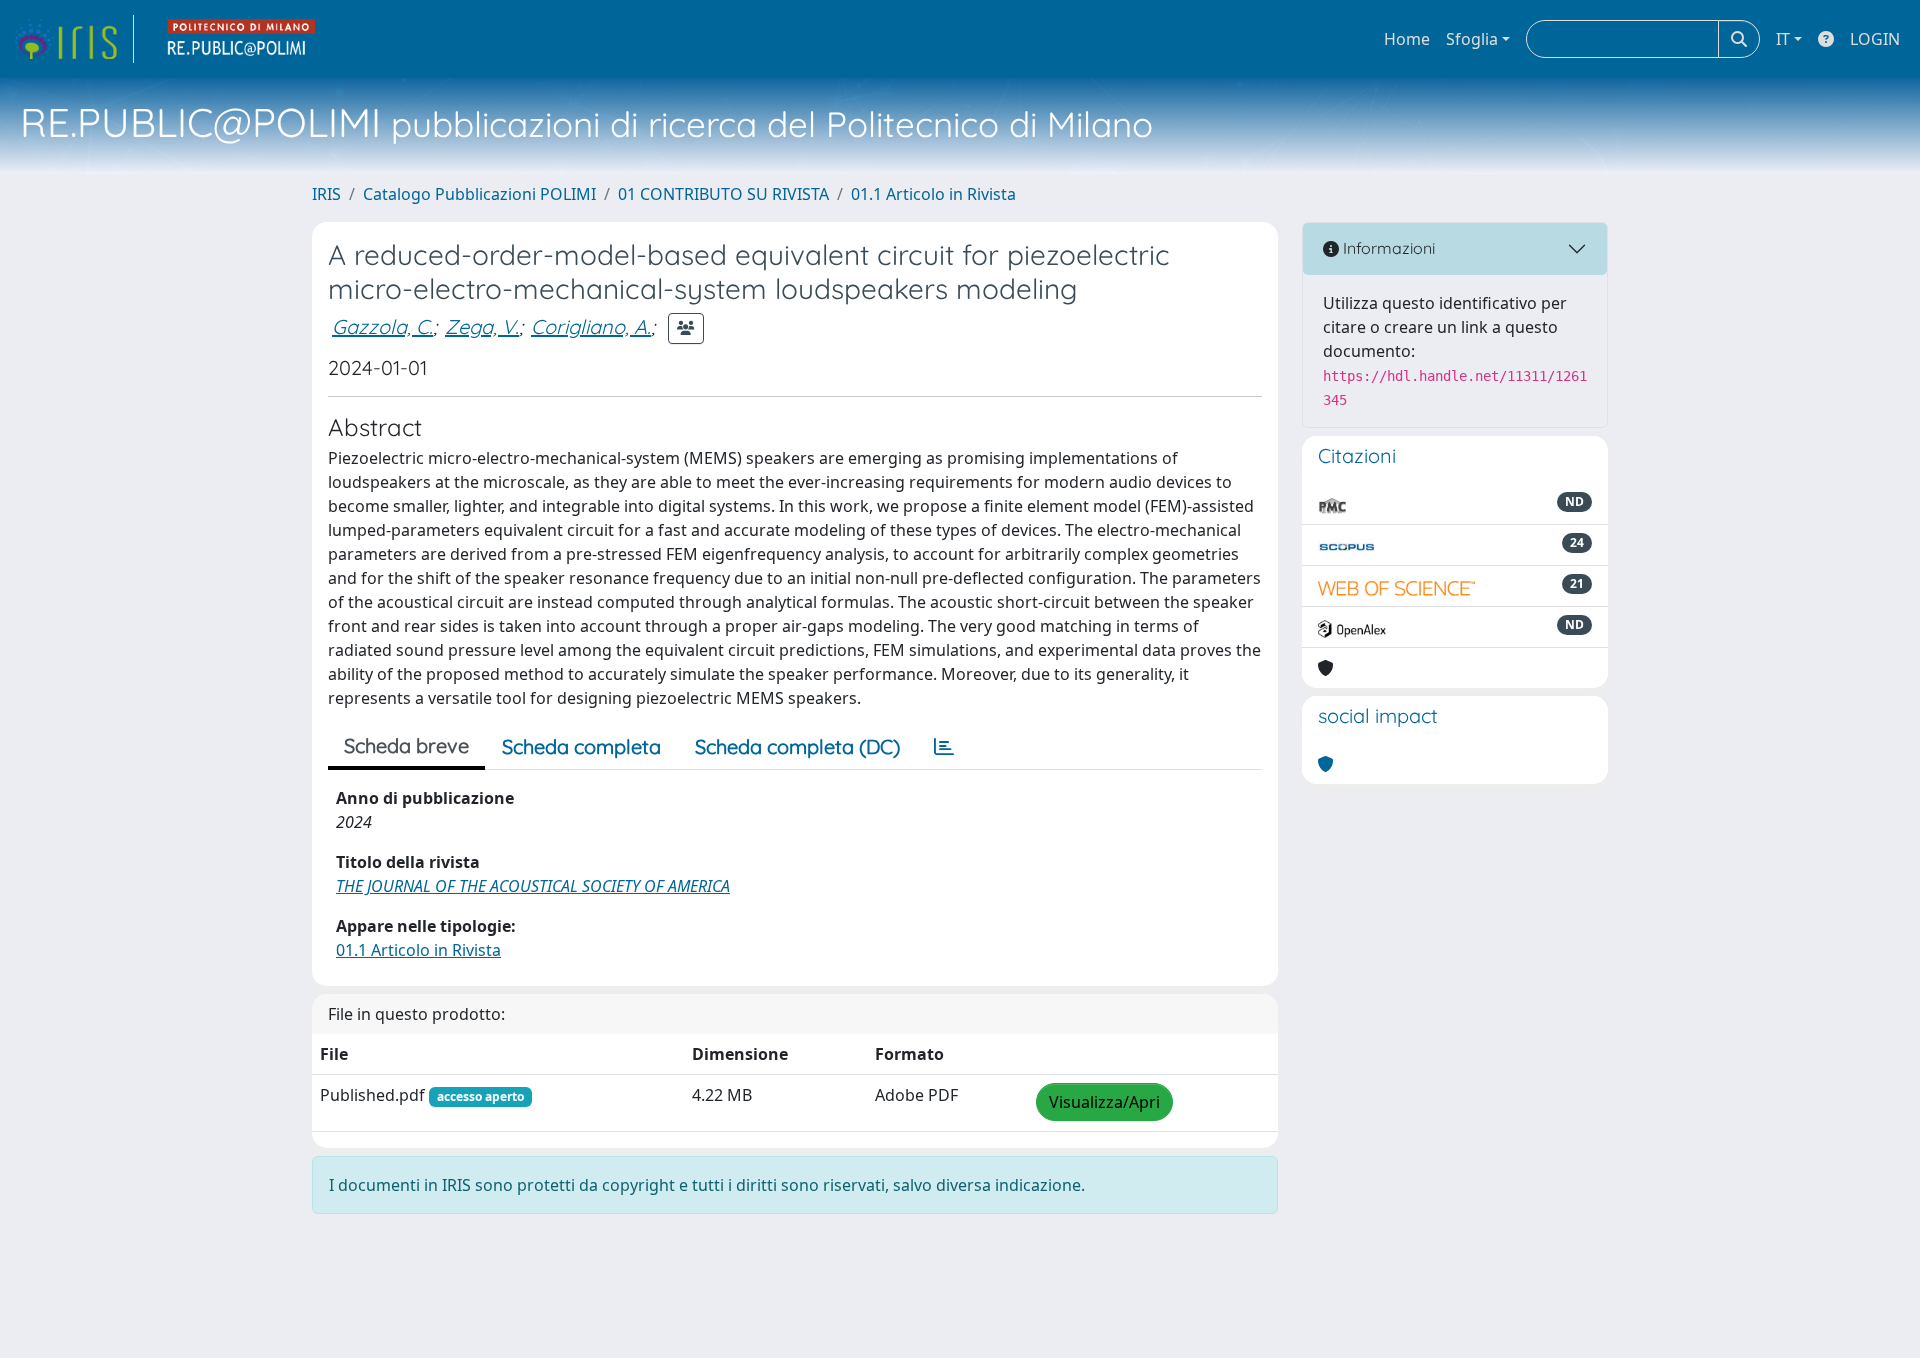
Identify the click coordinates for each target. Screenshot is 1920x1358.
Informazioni (1387, 248)
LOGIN (1875, 39)
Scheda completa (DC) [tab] (797, 746)
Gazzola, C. (382, 326)
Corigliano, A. (591, 326)
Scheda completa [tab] (581, 746)
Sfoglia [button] (1472, 39)
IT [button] (1783, 39)
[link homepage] (73, 39)
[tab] (944, 747)
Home (1407, 39)
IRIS (326, 194)
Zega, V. (482, 326)
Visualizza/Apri (1104, 1102)
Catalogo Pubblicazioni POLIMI (479, 194)
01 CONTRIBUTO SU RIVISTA (723, 194)
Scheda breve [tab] (406, 745)
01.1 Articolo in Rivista (933, 194)
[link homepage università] (242, 39)
